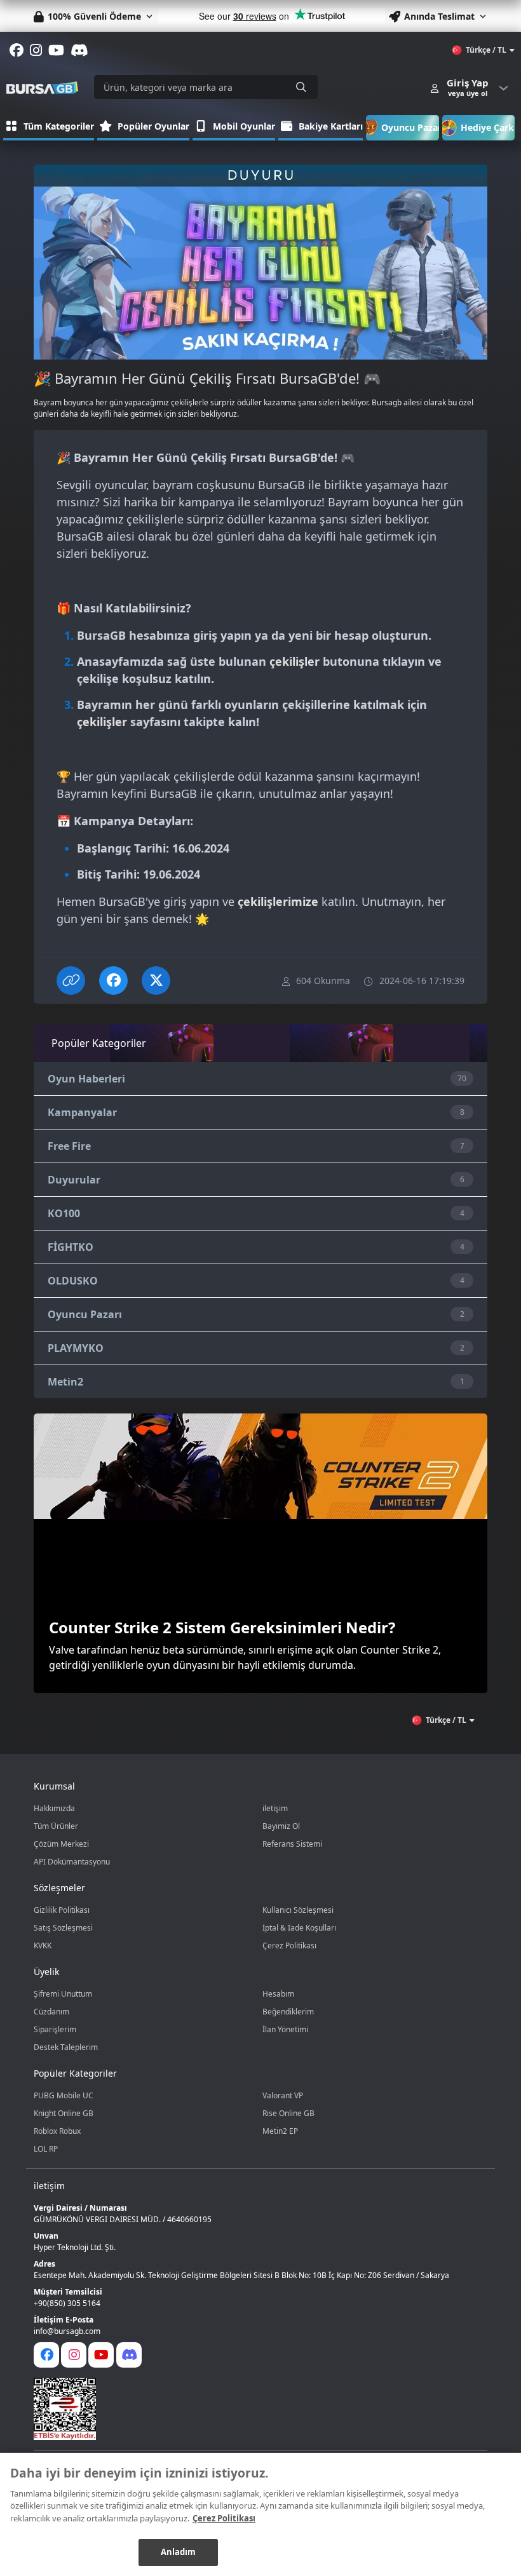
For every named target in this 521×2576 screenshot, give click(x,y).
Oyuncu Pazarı (85, 1314)
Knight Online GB (64, 2113)
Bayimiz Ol (281, 1826)
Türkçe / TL (486, 50)
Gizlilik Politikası (62, 1910)
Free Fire (69, 1146)
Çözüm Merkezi (61, 1844)
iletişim (275, 1808)
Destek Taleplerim (66, 2047)
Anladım (179, 2552)
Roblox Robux (57, 2131)
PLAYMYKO (76, 1348)
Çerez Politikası (289, 1945)
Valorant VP (283, 2095)
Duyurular (74, 1180)
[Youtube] (101, 2355)
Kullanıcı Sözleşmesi (298, 1910)
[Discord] (129, 2355)
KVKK (43, 1945)
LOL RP (46, 2149)
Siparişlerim (55, 2029)
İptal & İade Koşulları (299, 1928)
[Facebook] (46, 2355)
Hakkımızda (54, 1808)
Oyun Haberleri (86, 1079)
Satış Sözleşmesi (63, 1928)
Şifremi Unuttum (63, 1994)
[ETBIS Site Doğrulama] (253, 2409)
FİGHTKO (71, 1247)
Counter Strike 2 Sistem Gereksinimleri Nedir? (222, 1627)
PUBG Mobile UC (64, 2095)
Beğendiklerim (288, 2012)
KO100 (64, 1213)
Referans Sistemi (292, 1844)
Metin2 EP (280, 2131)
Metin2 (65, 1382)
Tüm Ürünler (56, 1826)
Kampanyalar (82, 1112)
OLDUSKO (73, 1281)
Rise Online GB (288, 2113)
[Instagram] (74, 2355)
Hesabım (278, 1994)
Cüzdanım (51, 2012)
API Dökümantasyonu (72, 1862)
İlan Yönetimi (285, 2029)
